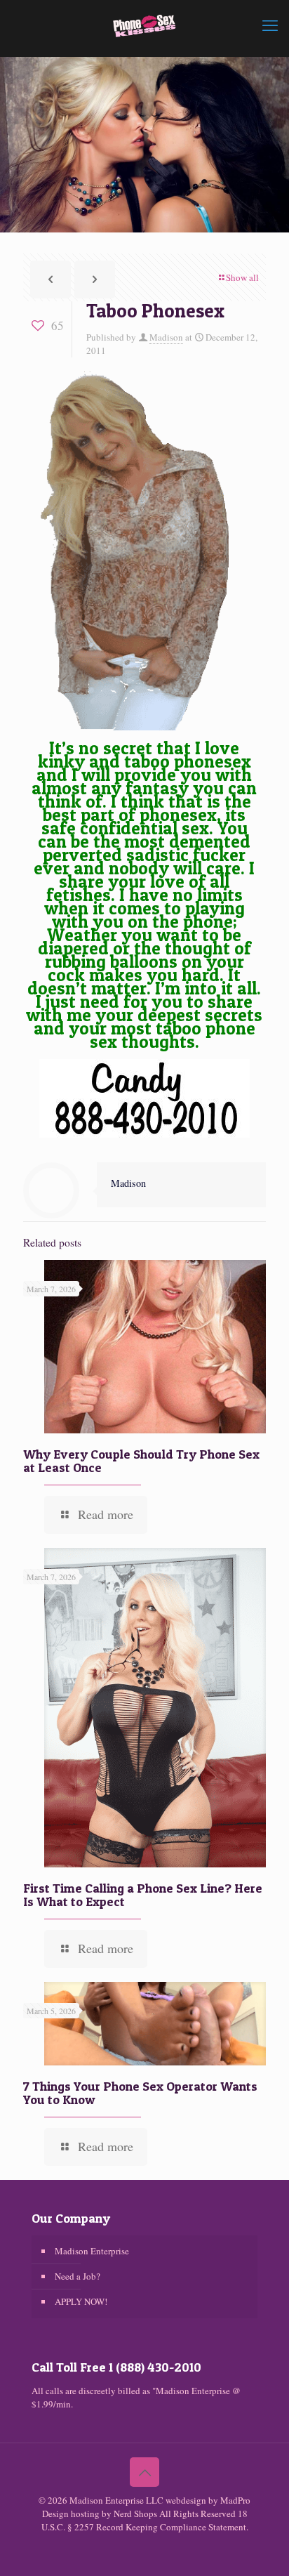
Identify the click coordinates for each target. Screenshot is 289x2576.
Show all (242, 277)
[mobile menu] (270, 25)
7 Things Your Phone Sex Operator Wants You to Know (140, 2093)
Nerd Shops (135, 2513)
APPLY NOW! (81, 2301)
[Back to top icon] (144, 2472)
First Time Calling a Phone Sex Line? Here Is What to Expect (143, 1895)
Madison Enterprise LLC (117, 2500)
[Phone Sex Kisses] (144, 25)
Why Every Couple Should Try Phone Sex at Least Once (141, 1461)
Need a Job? (78, 2276)
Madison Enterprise (92, 2251)
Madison (166, 337)
